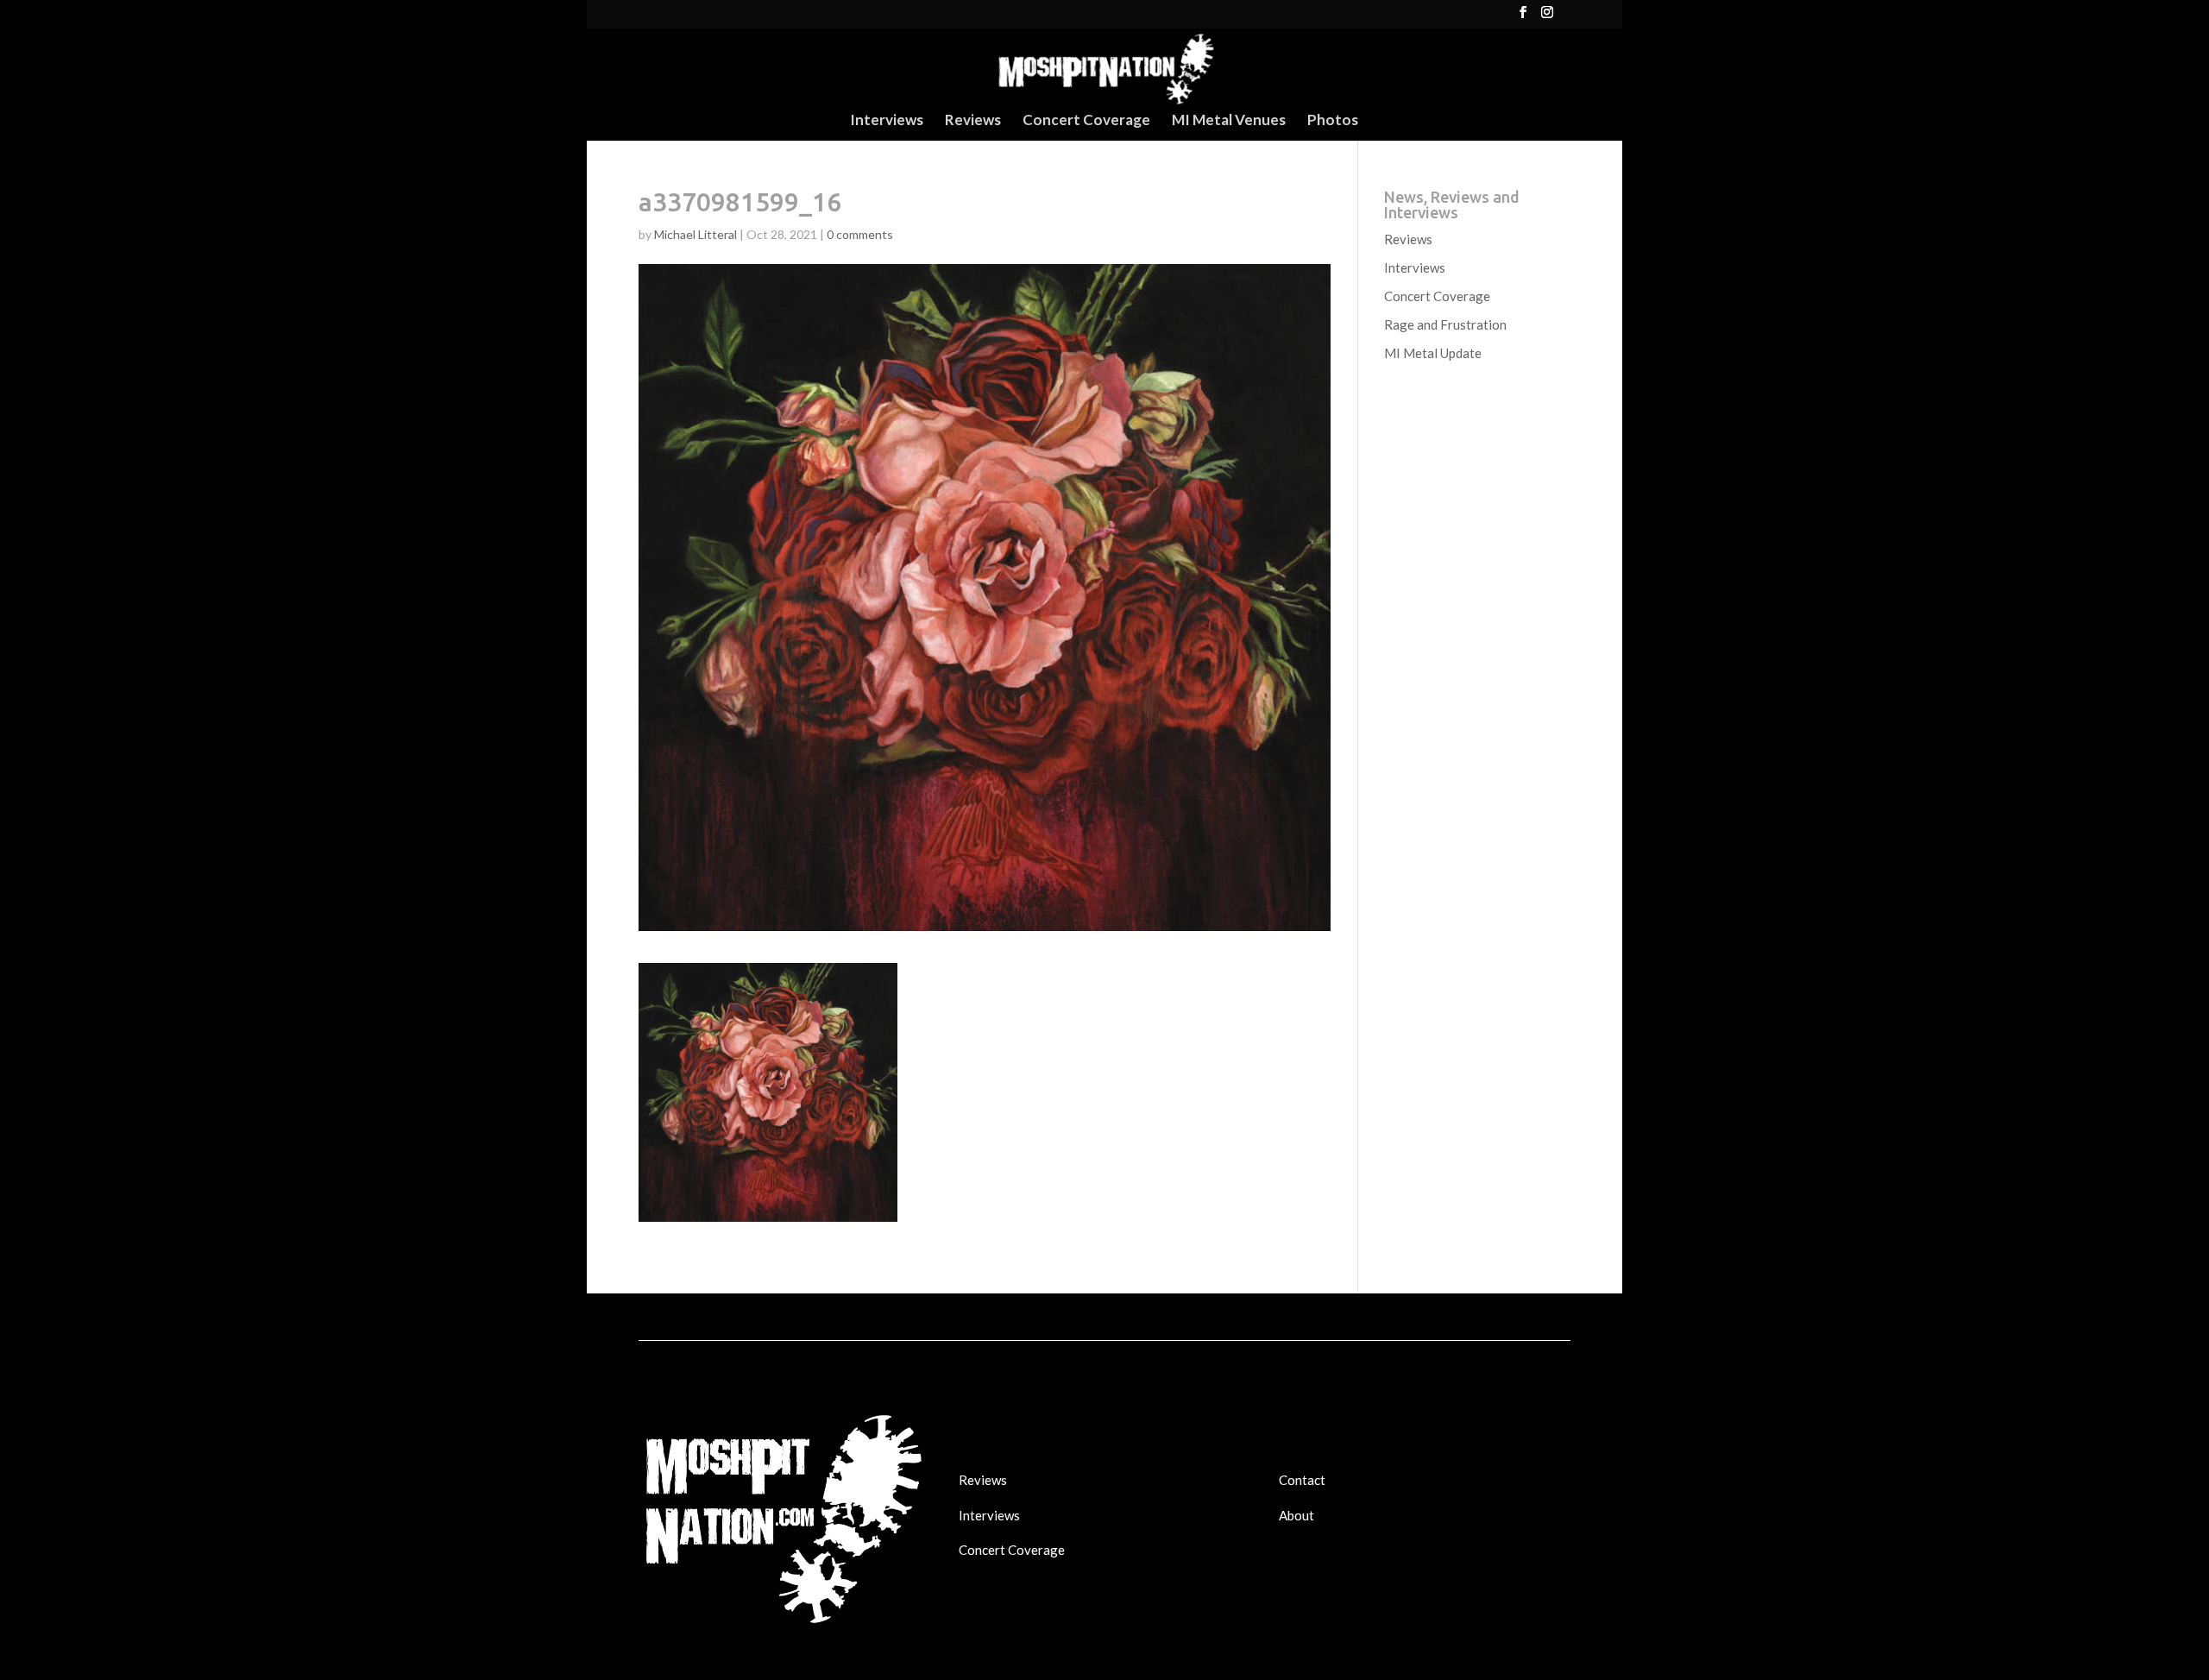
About (1296, 1515)
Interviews (887, 121)
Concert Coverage (1086, 121)
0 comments (860, 234)
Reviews (973, 121)
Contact (1302, 1480)
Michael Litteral (695, 234)
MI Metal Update (1433, 353)
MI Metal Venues (1229, 121)
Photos (1333, 121)
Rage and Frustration (1445, 324)
